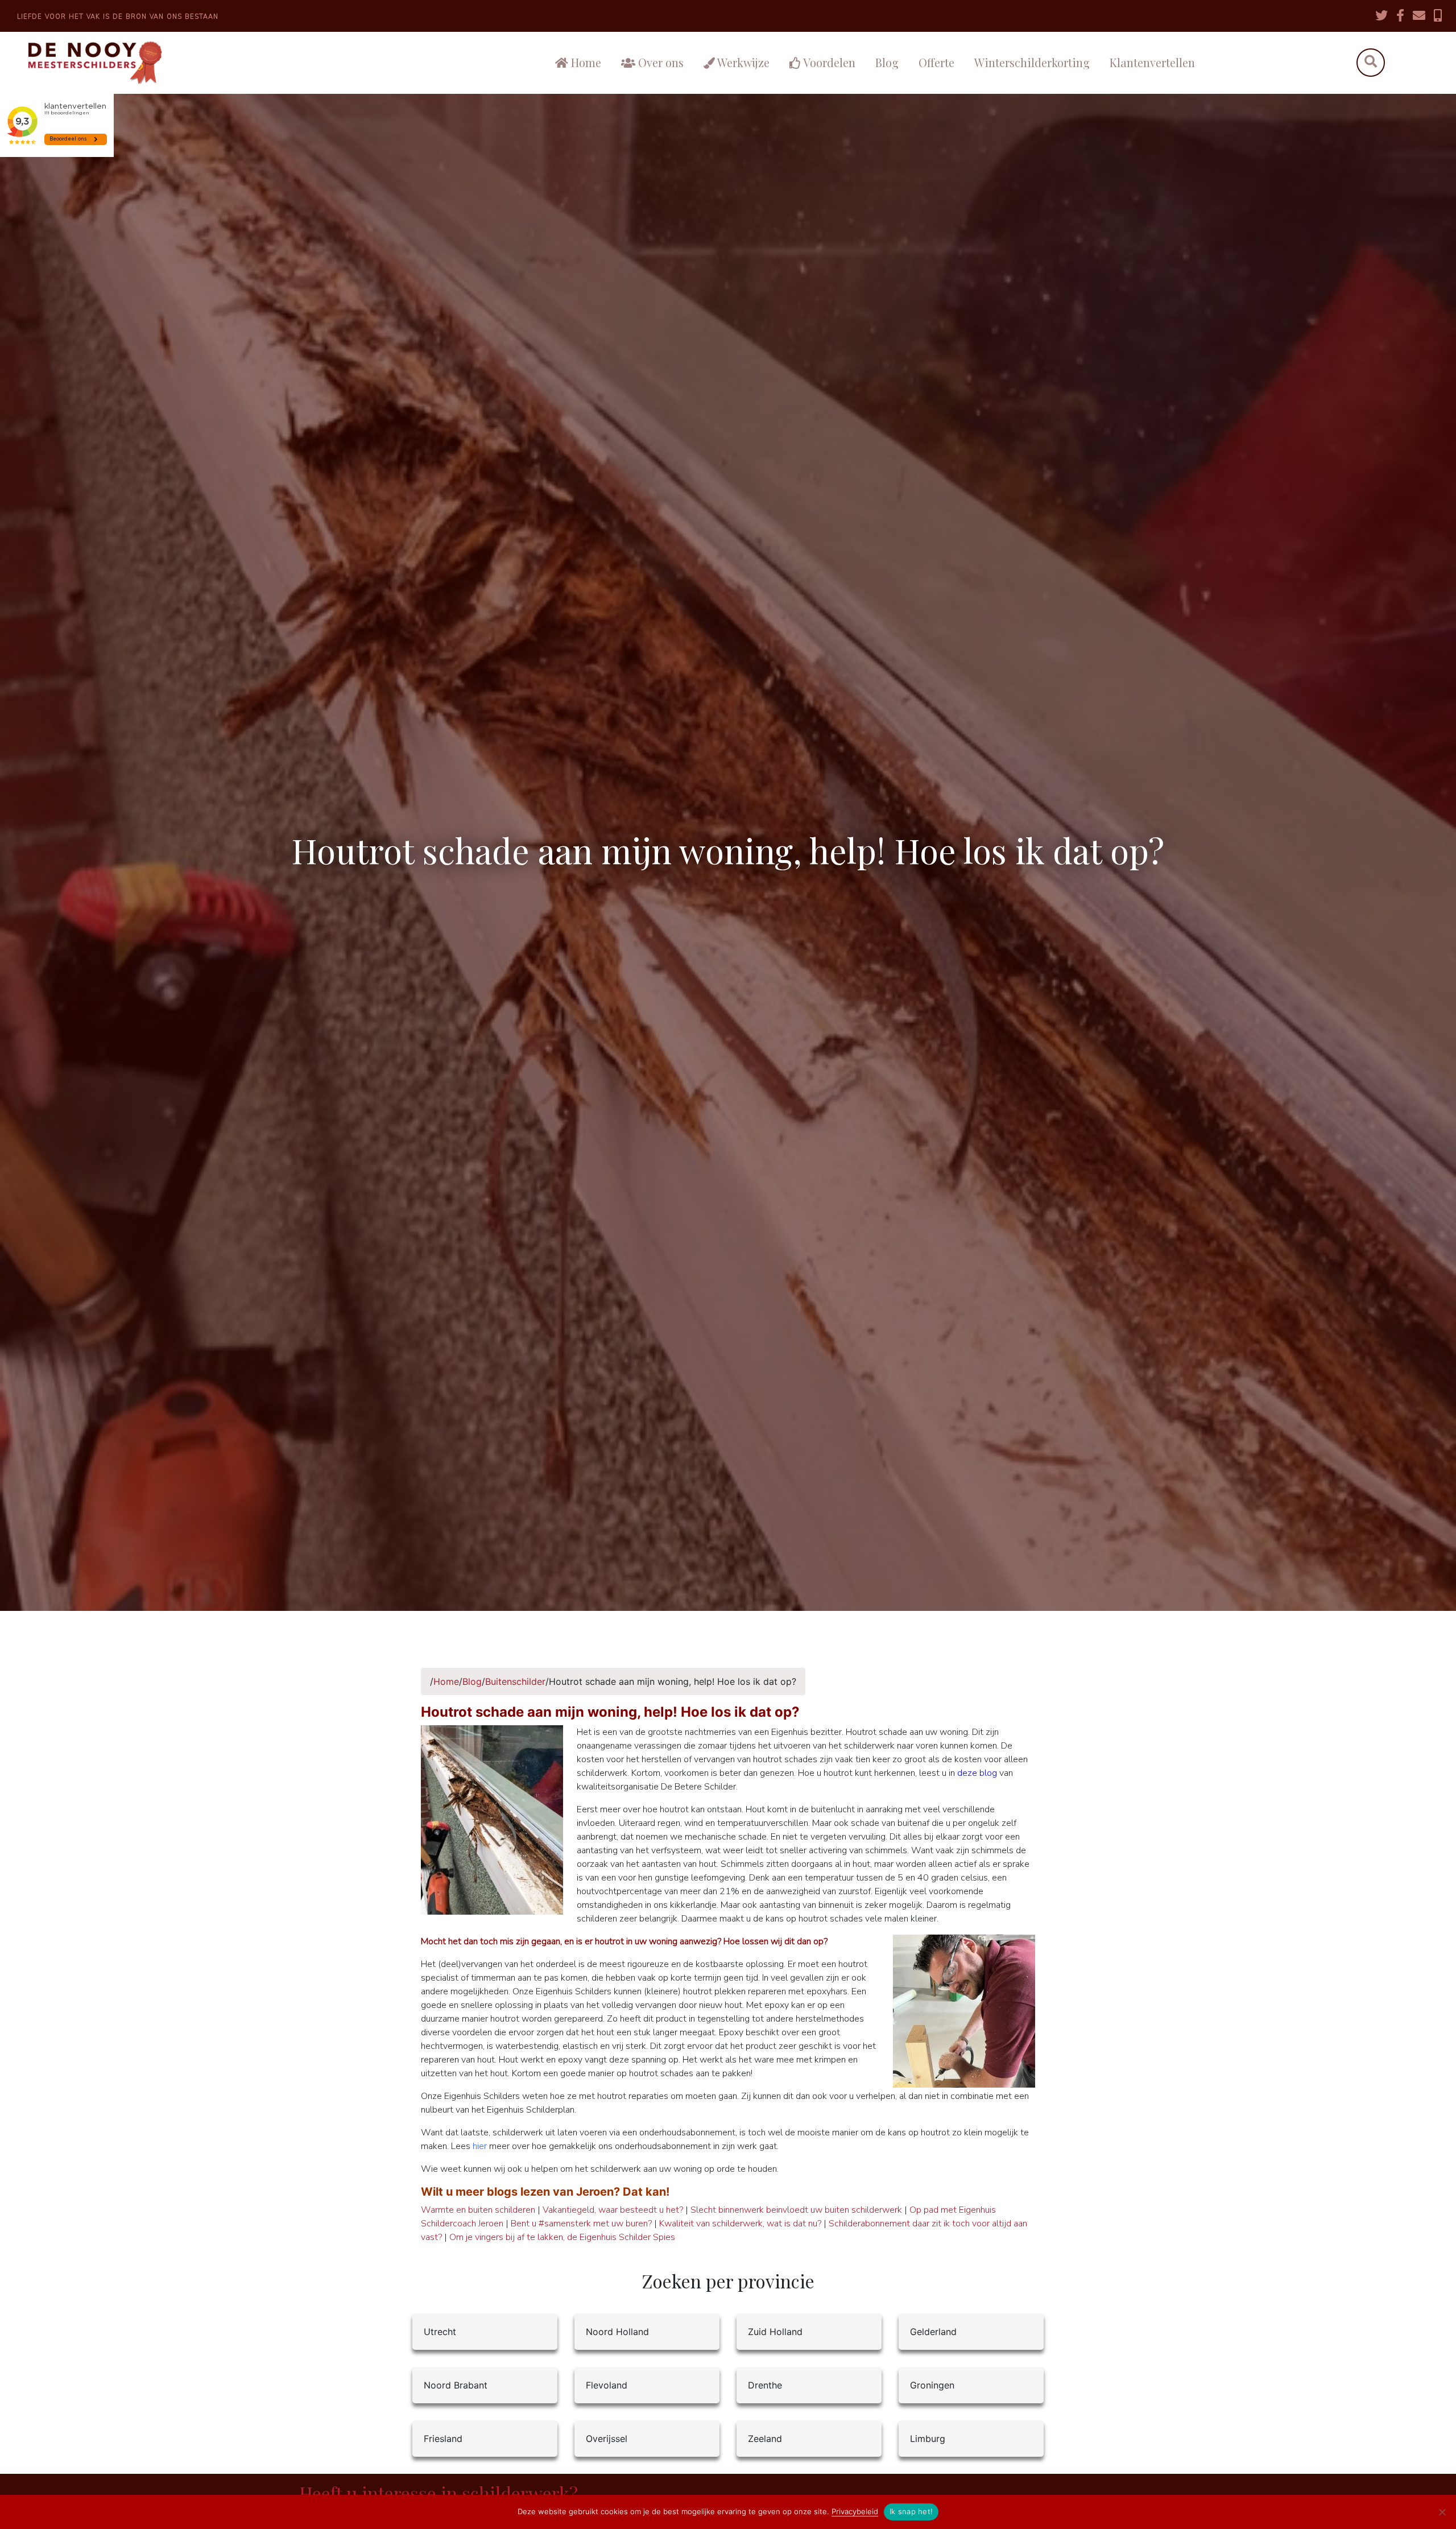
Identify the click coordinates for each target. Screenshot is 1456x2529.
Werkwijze (742, 62)
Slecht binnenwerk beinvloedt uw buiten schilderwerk (796, 2210)
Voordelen (828, 62)
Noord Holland (617, 2332)
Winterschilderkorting (1032, 62)
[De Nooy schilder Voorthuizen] (175, 63)
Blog (887, 62)
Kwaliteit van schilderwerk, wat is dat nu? (740, 2224)
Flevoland (607, 2385)
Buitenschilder (515, 1681)
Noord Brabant (456, 2385)
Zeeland (765, 2439)
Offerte (936, 62)
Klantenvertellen (1152, 62)
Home (585, 62)
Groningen (932, 2385)
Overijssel (607, 2439)
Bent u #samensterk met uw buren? (581, 2224)
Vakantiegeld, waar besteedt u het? (613, 2210)
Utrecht (440, 2332)
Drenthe (765, 2385)
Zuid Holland (775, 2332)
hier (480, 2146)
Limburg (928, 2439)
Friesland (443, 2439)
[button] (1370, 63)
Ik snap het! (911, 2511)
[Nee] (1442, 2512)
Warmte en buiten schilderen (478, 2210)
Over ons (659, 62)
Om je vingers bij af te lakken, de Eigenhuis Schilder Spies (562, 2237)
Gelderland (933, 2332)
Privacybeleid (855, 2511)
